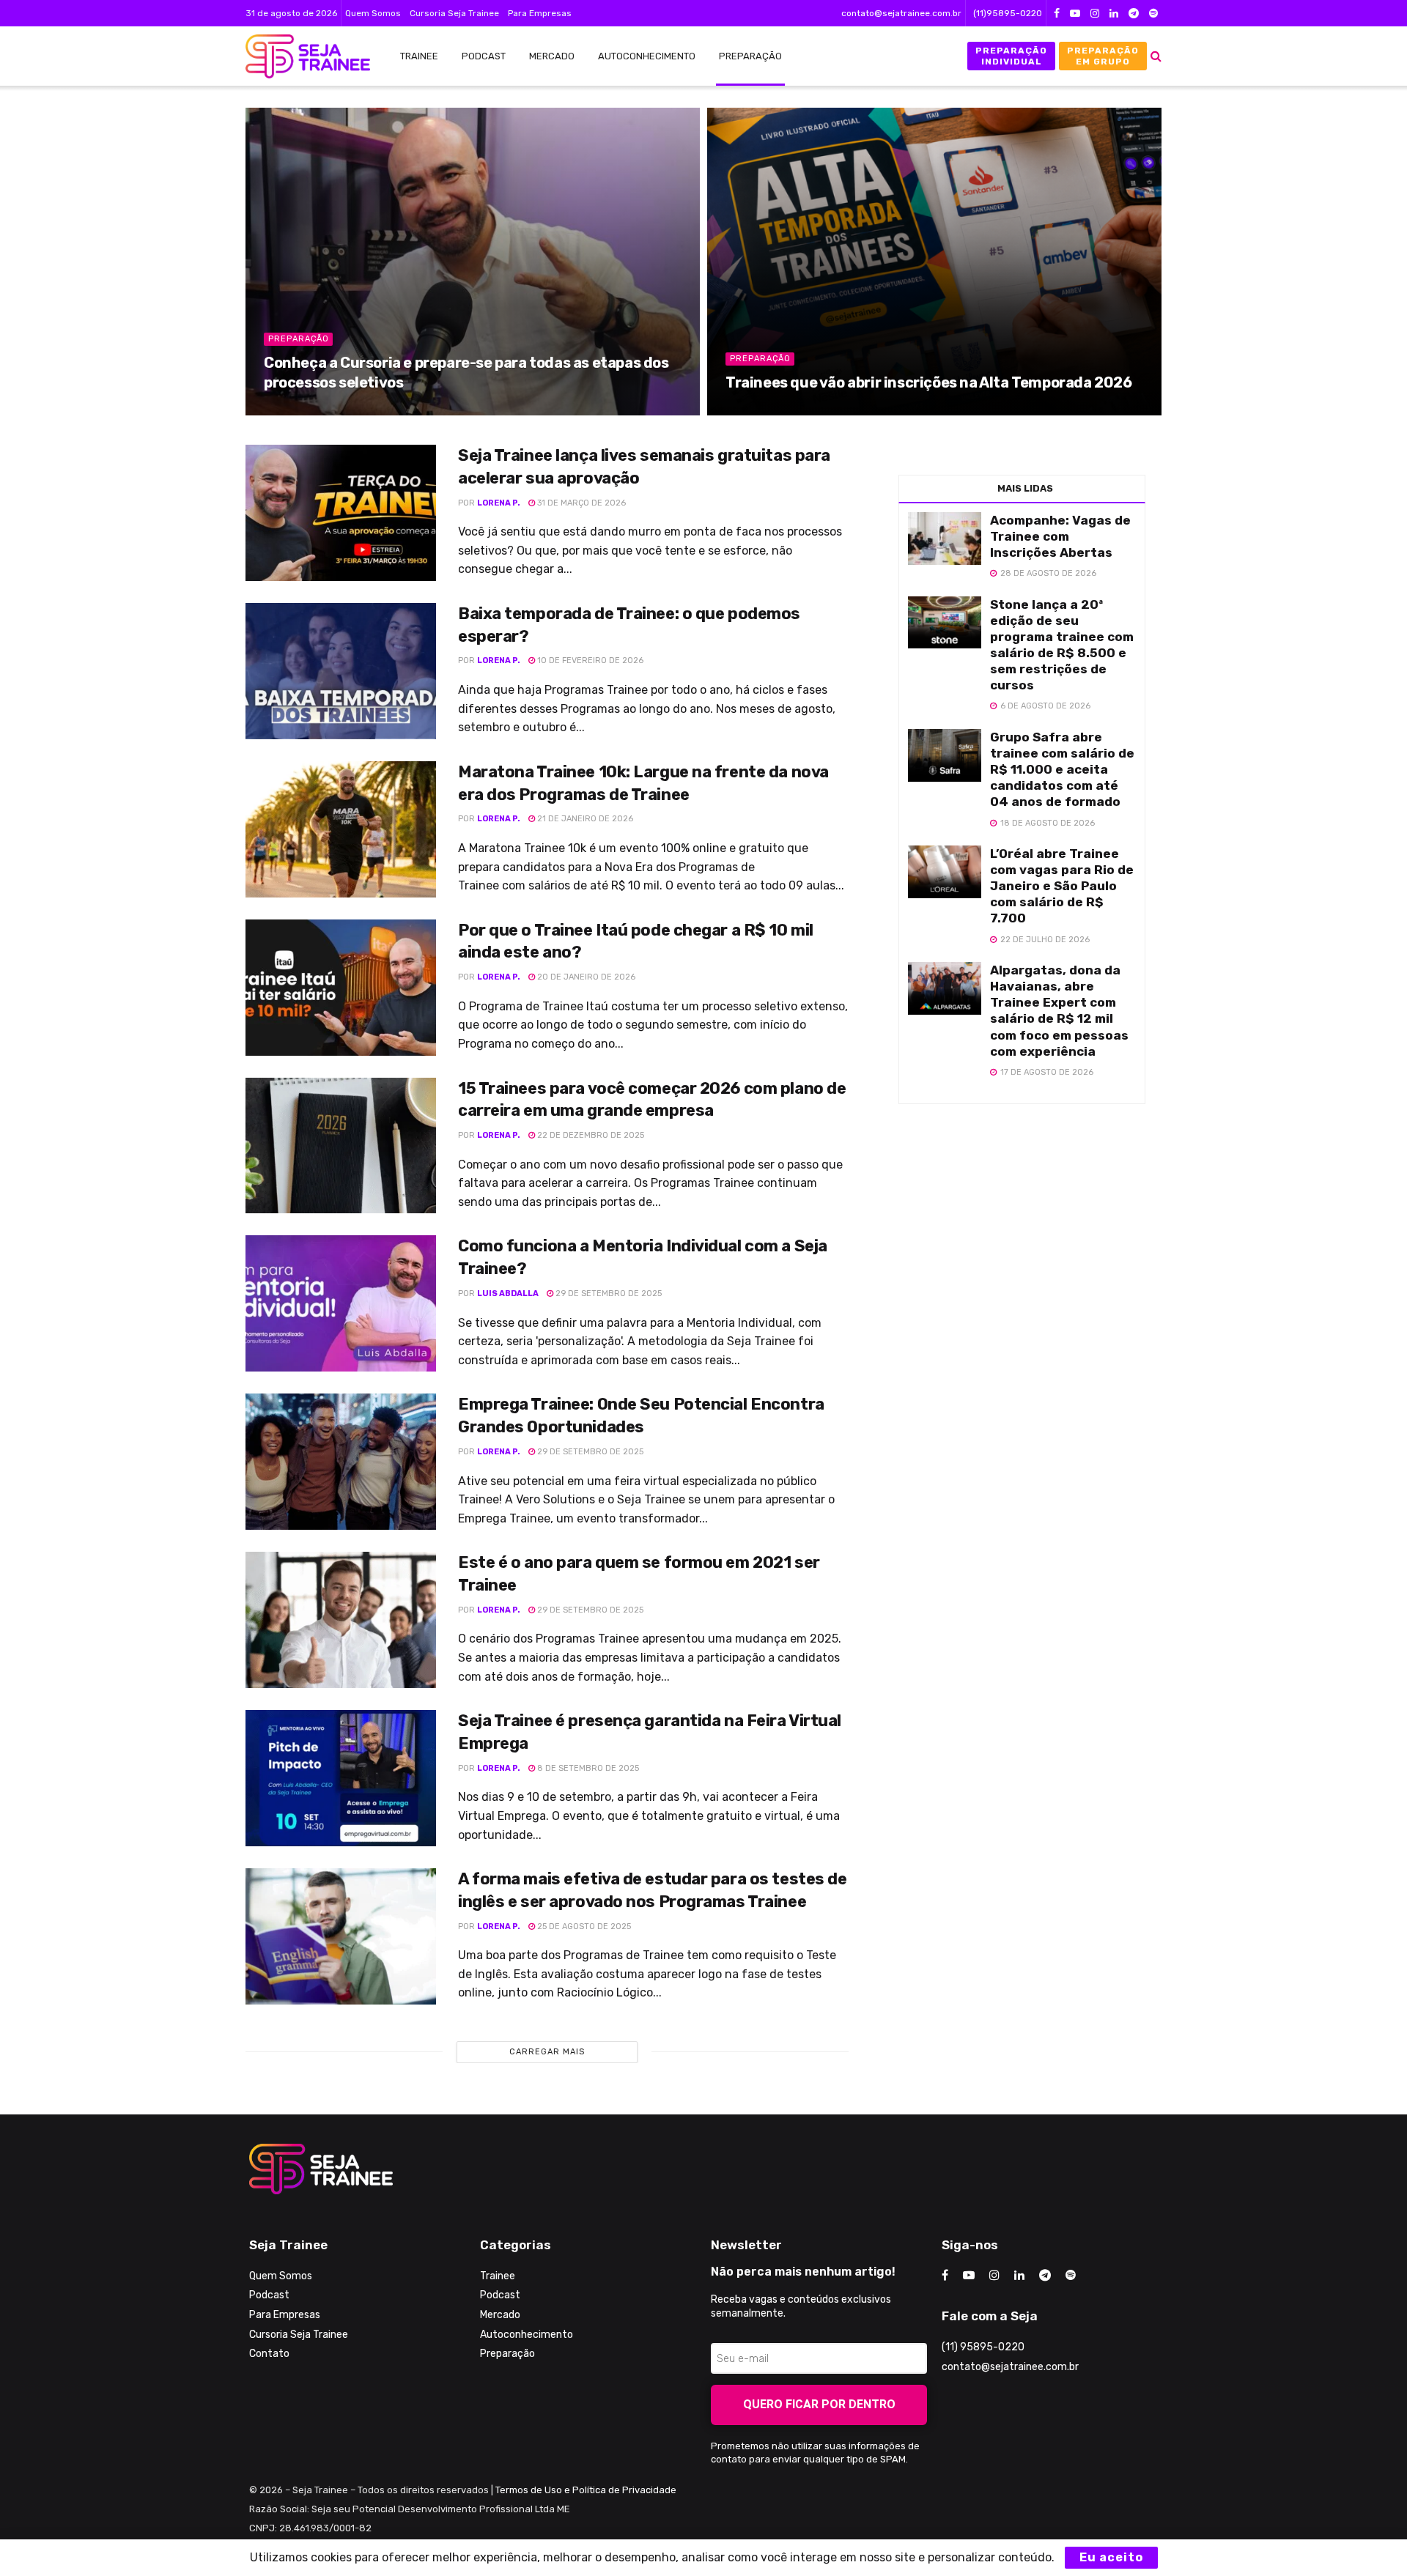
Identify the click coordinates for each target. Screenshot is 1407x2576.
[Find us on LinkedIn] (1114, 14)
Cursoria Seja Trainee (454, 13)
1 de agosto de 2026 (316, 409)
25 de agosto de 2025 (583, 1927)
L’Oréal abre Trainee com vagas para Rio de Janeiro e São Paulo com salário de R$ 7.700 (1062, 886)
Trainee (419, 56)
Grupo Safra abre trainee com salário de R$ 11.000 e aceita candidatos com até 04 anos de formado (1062, 769)
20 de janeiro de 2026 (585, 977)
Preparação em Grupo (1103, 56)
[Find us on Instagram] (1095, 14)
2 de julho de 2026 (775, 409)
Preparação (750, 56)
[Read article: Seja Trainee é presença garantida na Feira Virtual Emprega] (341, 1778)
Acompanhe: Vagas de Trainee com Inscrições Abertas (1060, 536)
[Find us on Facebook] (1057, 14)
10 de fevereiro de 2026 (589, 660)
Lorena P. (499, 503)
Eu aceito (1111, 2557)
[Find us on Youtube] (1075, 14)
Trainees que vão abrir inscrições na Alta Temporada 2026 (929, 382)
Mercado (552, 56)
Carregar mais (547, 2052)
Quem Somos (373, 13)
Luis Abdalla (508, 1293)
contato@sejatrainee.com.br (901, 13)
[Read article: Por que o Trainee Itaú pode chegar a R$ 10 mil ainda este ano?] (341, 988)
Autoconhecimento (647, 56)
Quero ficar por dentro (819, 2404)
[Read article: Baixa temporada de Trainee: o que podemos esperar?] (341, 671)
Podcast (484, 56)
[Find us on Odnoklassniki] (1153, 14)
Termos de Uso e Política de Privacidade (586, 2490)
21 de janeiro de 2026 (584, 819)
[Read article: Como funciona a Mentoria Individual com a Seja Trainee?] (341, 1303)
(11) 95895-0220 (983, 2347)
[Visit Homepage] (300, 56)
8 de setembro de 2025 (587, 1768)
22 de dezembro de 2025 (590, 1135)
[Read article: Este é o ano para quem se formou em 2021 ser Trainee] (341, 1620)
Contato (269, 2354)
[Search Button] (1156, 56)
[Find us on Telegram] (1134, 14)
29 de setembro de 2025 (608, 1293)
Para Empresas (540, 13)
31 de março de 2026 (580, 503)
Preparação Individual (1011, 56)
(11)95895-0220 (1008, 13)
